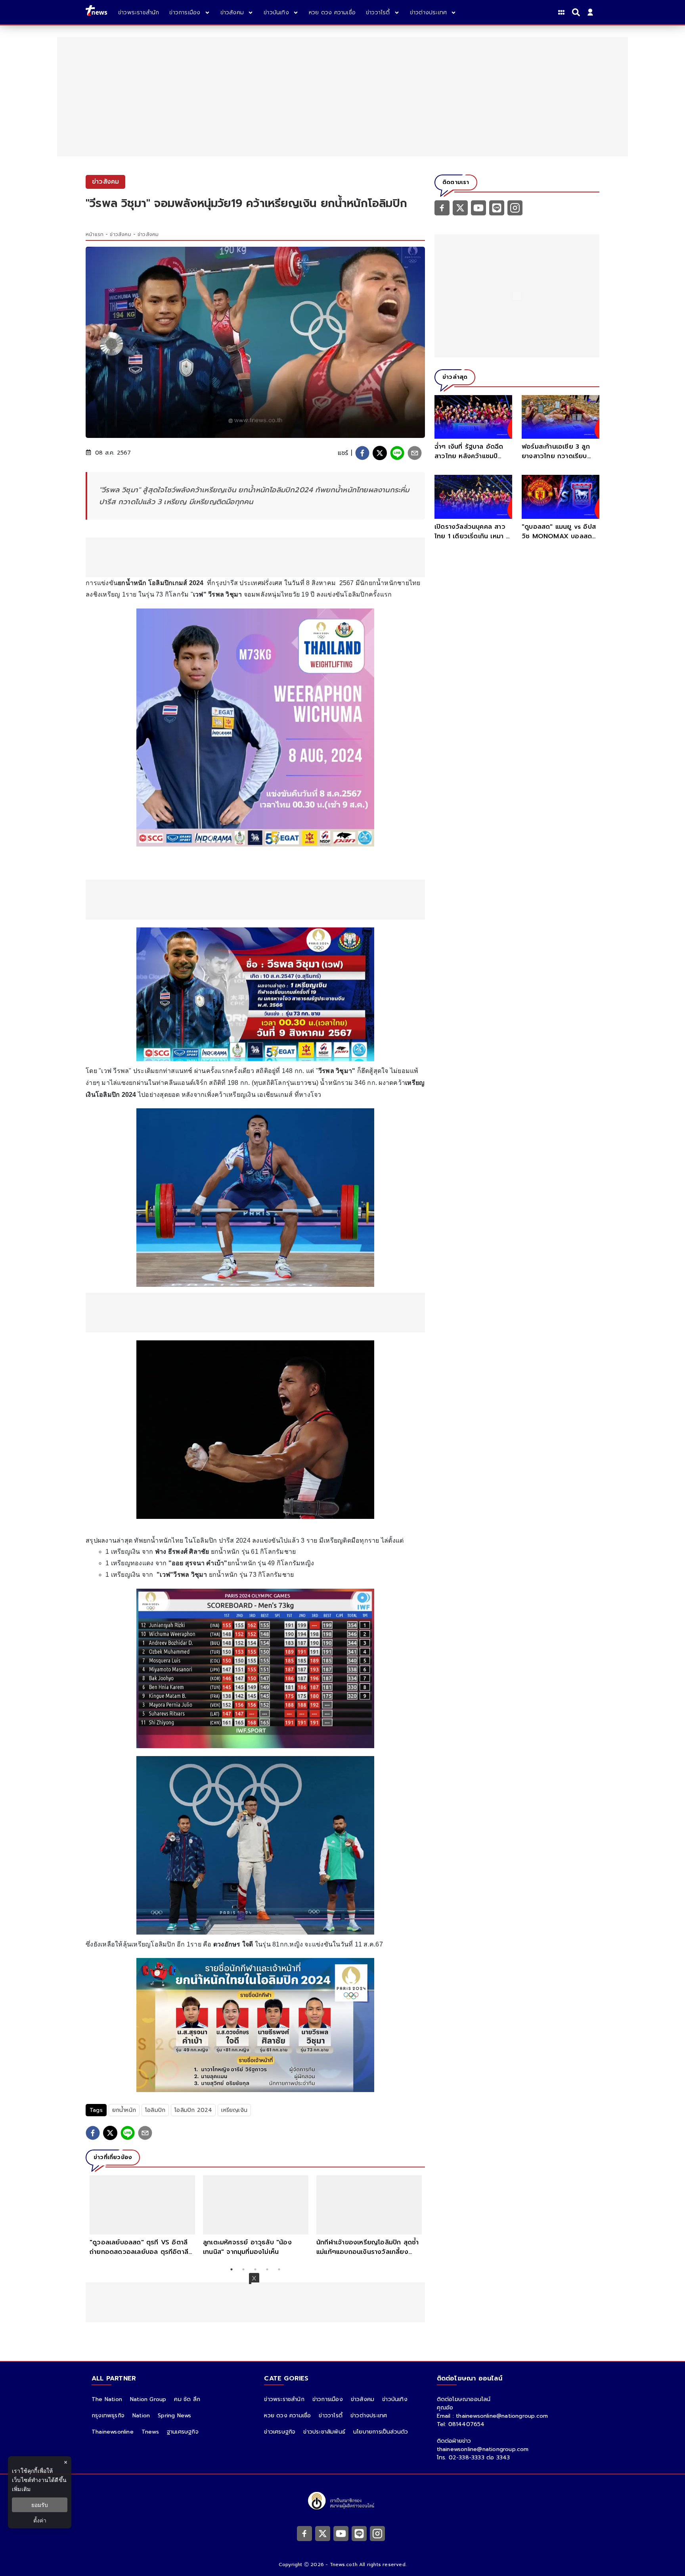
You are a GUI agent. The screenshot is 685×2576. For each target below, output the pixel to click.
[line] (397, 453)
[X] (460, 207)
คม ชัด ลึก (187, 2399)
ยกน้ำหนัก (124, 2110)
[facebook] (362, 453)
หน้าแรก (95, 234)
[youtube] (478, 207)
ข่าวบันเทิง (395, 2399)
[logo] (96, 12)
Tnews (150, 2432)
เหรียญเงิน (234, 2110)
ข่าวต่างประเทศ (369, 2416)
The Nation (107, 2399)
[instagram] (515, 207)
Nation (141, 2416)
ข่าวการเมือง (328, 2399)
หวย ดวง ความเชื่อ (287, 2416)
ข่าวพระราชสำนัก (284, 2399)
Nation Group (148, 2399)
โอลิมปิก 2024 (193, 2110)
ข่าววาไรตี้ (331, 2416)
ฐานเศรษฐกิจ (183, 2432)
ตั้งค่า (40, 2520)
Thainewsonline (113, 2432)
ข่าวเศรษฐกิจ (280, 2432)
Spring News (174, 2416)
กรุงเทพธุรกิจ (108, 2416)
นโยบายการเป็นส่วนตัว (381, 2432)
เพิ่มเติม (21, 2489)
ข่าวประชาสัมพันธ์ (324, 2432)
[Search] (577, 12)
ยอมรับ (40, 2505)
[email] (415, 453)
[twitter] (380, 453)
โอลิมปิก (155, 2110)
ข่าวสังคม (120, 234)
